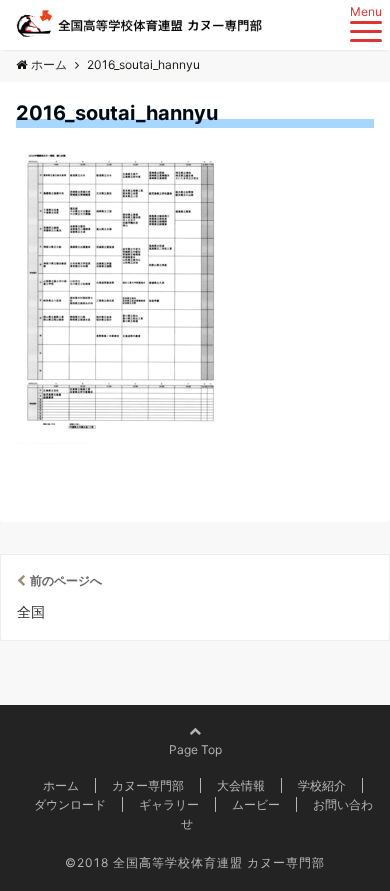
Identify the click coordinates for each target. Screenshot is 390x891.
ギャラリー (169, 804)
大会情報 (241, 785)
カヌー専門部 (148, 785)
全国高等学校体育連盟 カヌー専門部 (219, 862)
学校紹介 (322, 785)
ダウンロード (70, 804)
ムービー (256, 804)
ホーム (61, 785)
